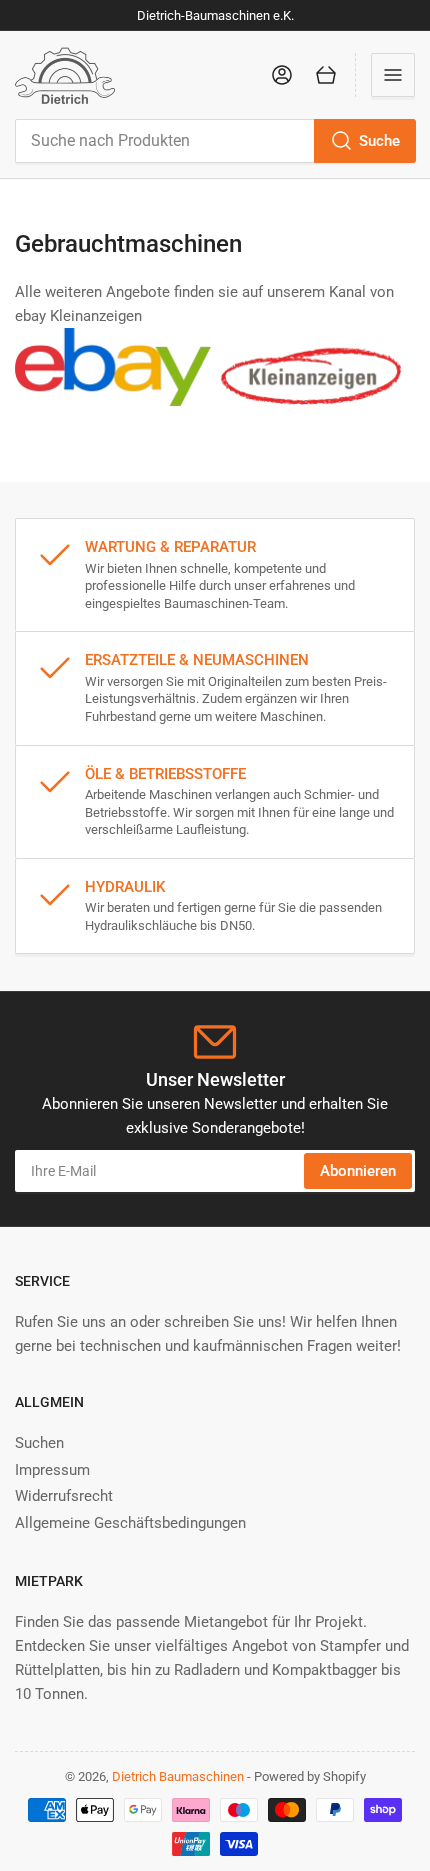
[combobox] (215, 141)
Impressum (52, 1470)
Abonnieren (358, 1171)
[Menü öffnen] (393, 75)
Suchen (39, 1443)
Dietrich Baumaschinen (178, 1776)
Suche (379, 141)
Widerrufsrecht (64, 1496)
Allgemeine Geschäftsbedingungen (130, 1523)
